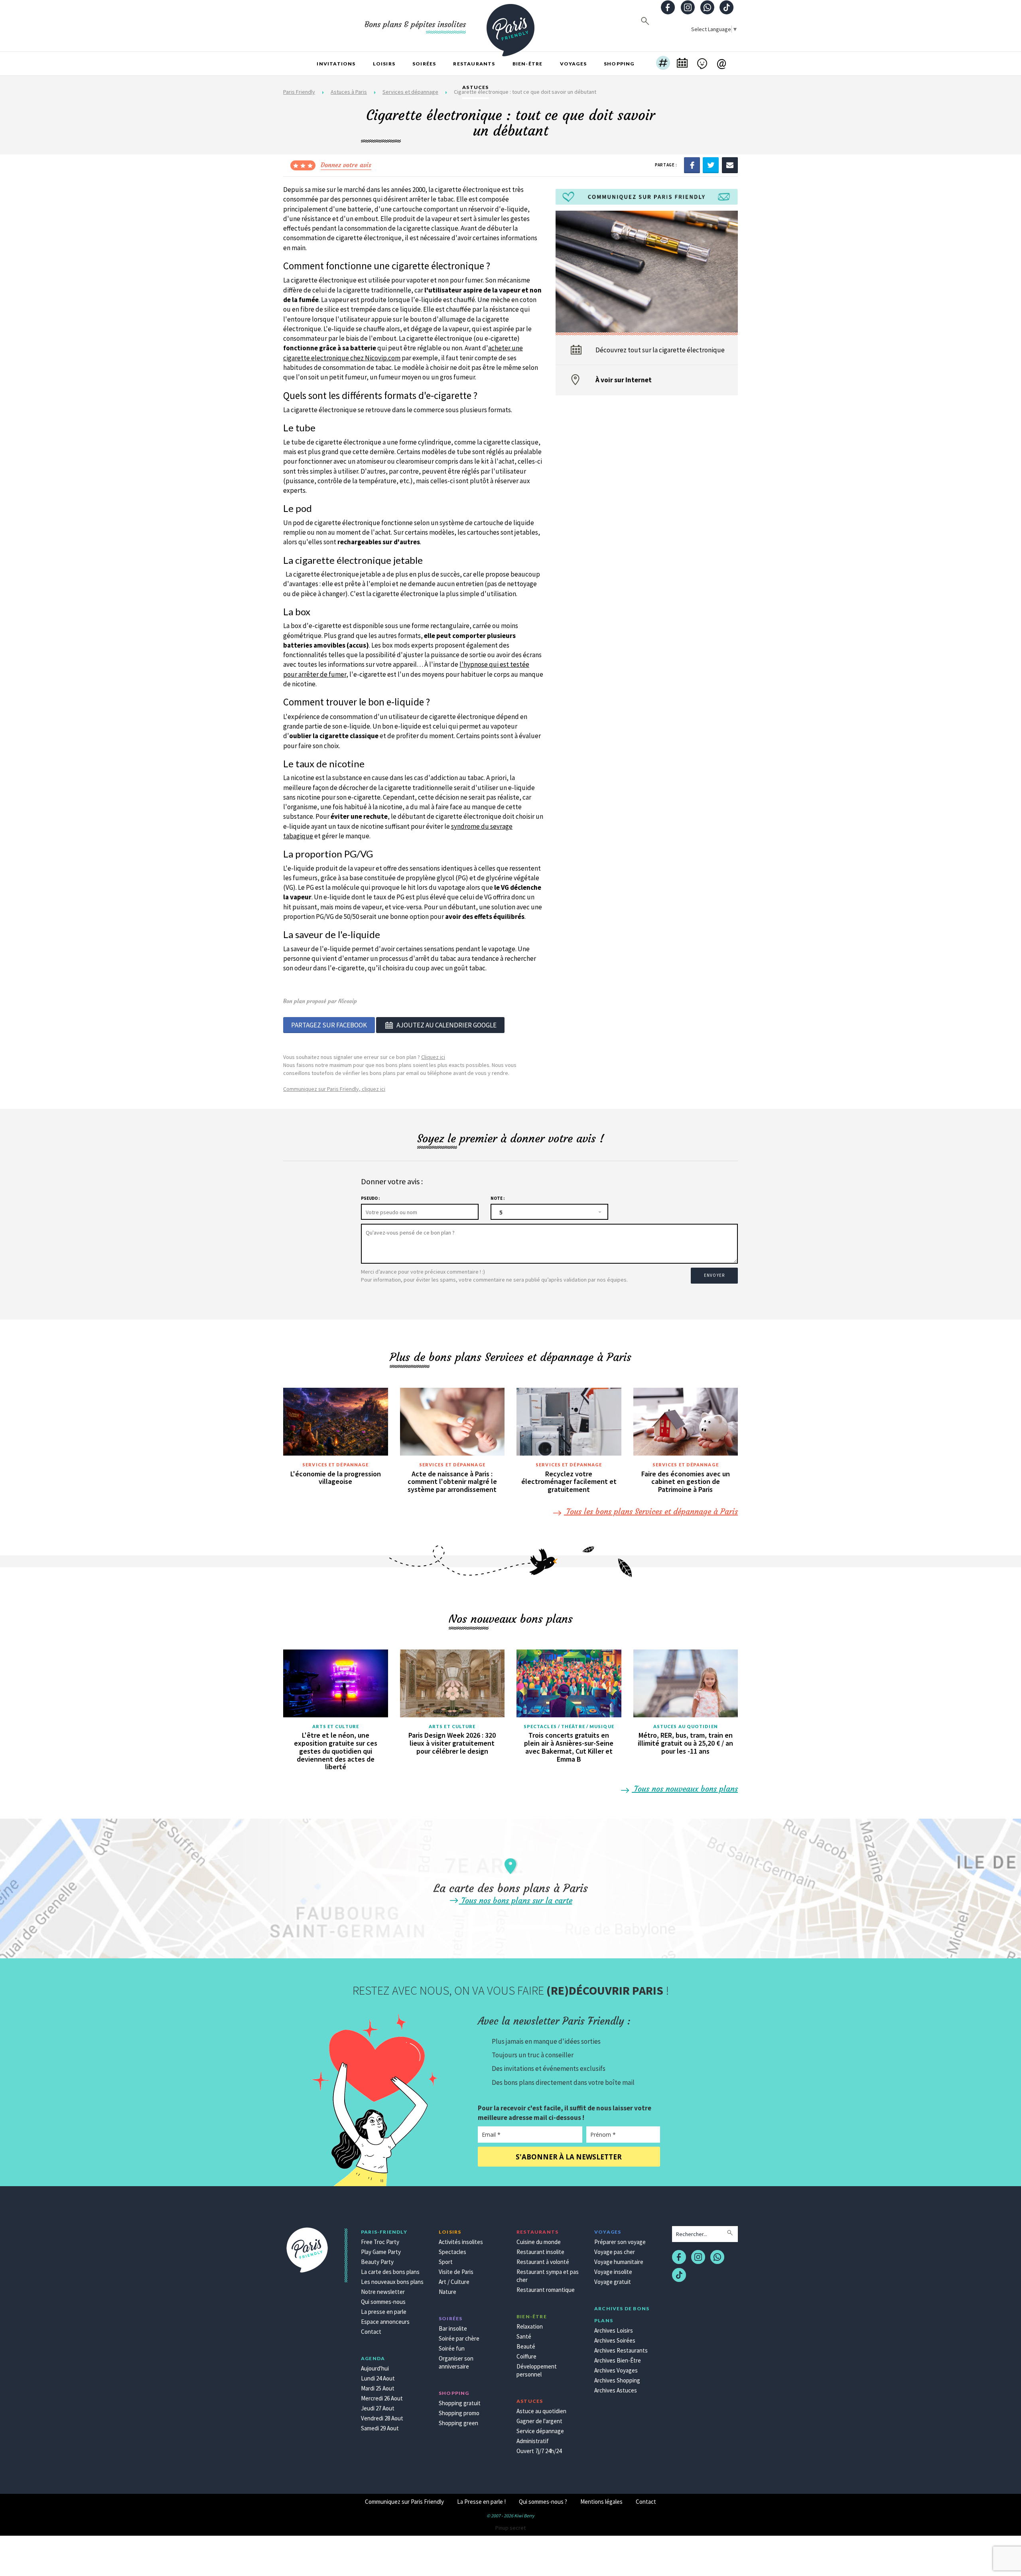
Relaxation (530, 2326)
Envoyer (714, 1275)
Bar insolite (453, 2328)
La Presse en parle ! (481, 2502)
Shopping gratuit (460, 2403)
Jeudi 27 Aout (378, 2408)
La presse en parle (384, 2312)
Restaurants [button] (474, 64)
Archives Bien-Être (618, 2360)
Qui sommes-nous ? (543, 2502)
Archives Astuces (616, 2390)
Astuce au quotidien (541, 2411)
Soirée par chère (459, 2338)
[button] (663, 64)
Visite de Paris (456, 2272)
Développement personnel (537, 2370)
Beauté (526, 2346)
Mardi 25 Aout (378, 2388)
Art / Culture (454, 2282)
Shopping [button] (619, 64)
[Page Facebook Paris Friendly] (668, 8)
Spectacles (452, 2252)
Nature (447, 2292)
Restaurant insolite (540, 2252)
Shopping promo (459, 2413)
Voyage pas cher (615, 2252)
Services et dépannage (335, 1465)
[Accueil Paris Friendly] (510, 26)
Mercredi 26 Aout (382, 2398)
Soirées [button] (424, 64)
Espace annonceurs (385, 2322)
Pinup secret (510, 2528)
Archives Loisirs (614, 2330)
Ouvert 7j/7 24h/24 (539, 2451)
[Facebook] (692, 165)
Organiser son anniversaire (456, 2362)
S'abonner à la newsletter (569, 2157)
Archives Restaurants (621, 2350)
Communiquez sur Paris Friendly (404, 2502)
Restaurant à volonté (543, 2262)
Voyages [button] (573, 64)
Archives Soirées (615, 2340)
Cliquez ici (433, 1057)
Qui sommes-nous (383, 2302)
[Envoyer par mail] (730, 165)
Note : (498, 1198)
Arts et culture (336, 1726)
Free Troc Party (380, 2242)
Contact (371, 2332)
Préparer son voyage (620, 2242)
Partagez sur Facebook (329, 1025)
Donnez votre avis (346, 165)
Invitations (336, 64)
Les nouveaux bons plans (392, 2282)
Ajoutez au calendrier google (446, 1025)
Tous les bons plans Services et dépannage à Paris (651, 1511)
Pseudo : (370, 1198)
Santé (524, 2336)
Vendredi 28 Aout (382, 2418)
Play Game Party (381, 2252)
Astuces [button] (475, 87)
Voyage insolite (613, 2272)
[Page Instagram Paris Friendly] (688, 8)
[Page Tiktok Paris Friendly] (727, 8)
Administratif (533, 2441)
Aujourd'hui (375, 2368)
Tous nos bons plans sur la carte (516, 1900)
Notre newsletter (383, 2292)
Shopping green (458, 2423)
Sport (446, 2262)
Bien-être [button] (528, 64)
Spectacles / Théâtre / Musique (569, 1726)
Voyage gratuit (613, 2282)
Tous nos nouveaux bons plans (685, 1789)
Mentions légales (601, 2502)
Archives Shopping (617, 2380)
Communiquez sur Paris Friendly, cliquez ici (334, 1089)
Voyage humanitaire (619, 2262)
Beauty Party (377, 2262)
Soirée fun (452, 2348)
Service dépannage (540, 2431)
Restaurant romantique (546, 2290)
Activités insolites (461, 2242)
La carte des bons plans (390, 2272)
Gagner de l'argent (539, 2421)
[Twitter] (711, 165)
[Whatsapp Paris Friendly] (707, 8)
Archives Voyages (616, 2370)
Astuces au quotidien (686, 1726)
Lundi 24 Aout (378, 2378)
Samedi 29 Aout (380, 2428)
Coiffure (526, 2356)
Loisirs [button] (384, 64)
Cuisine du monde (539, 2242)
